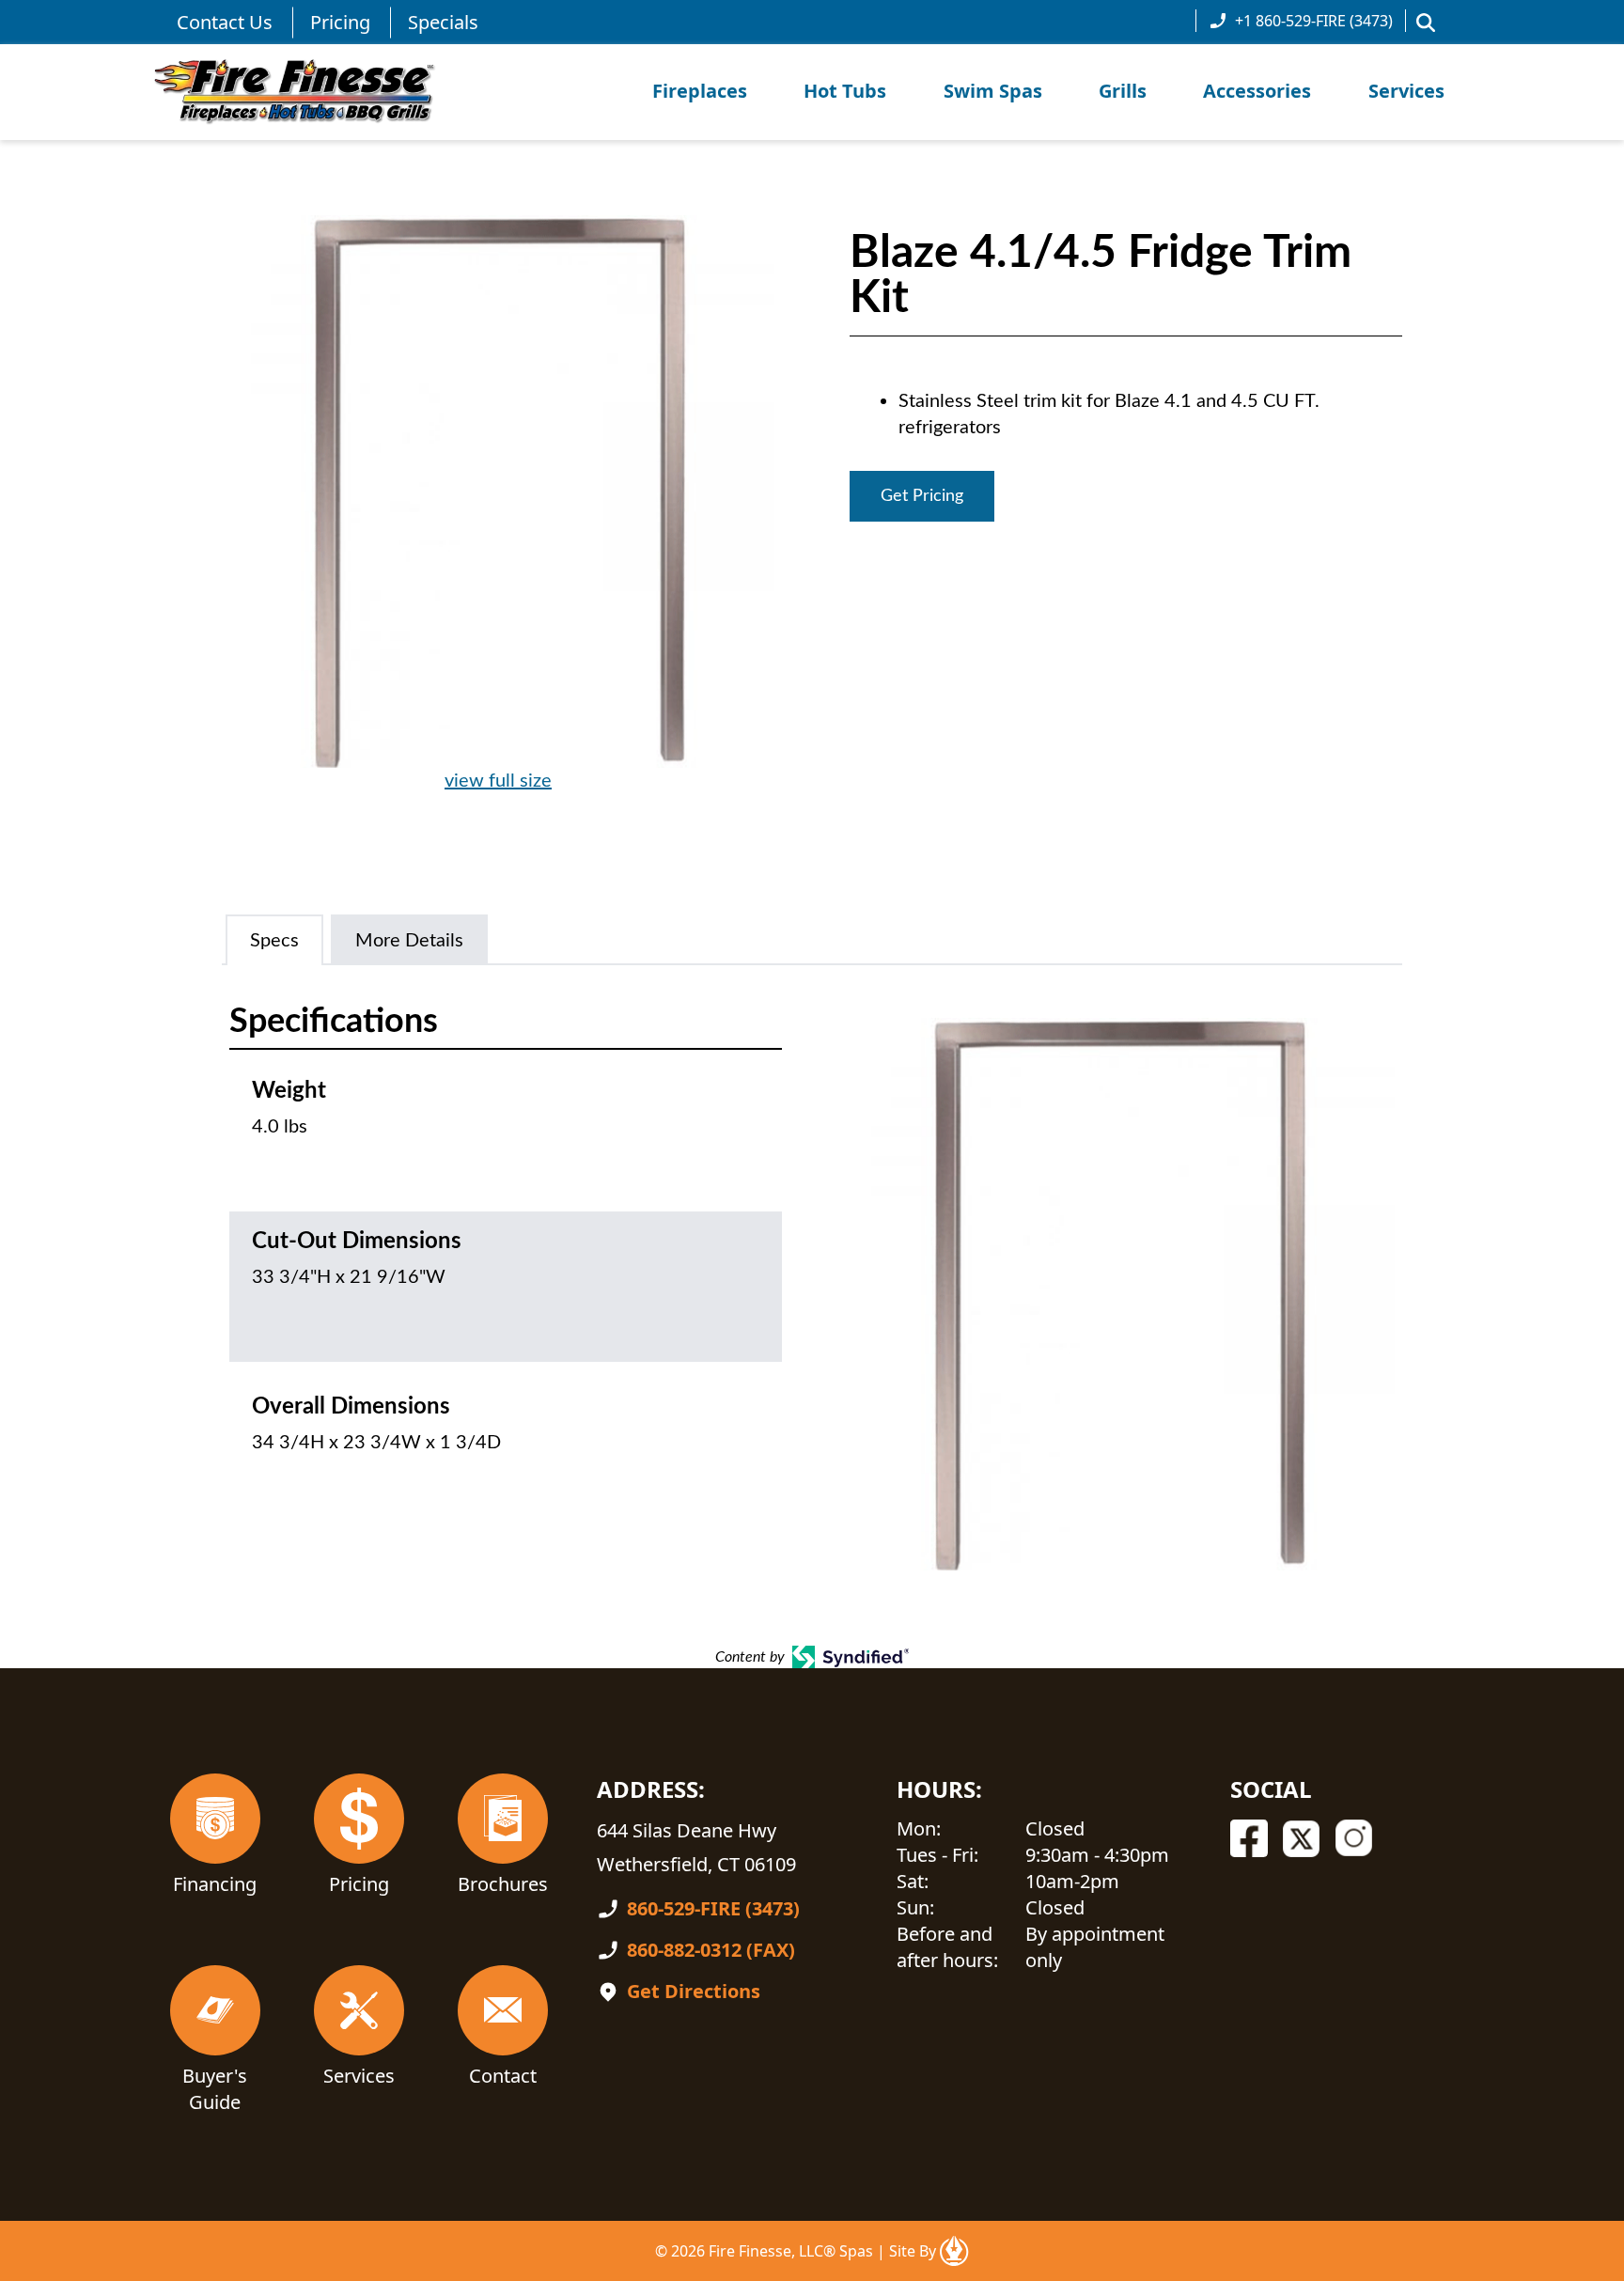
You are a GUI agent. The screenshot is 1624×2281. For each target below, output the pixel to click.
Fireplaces (700, 91)
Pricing (340, 22)
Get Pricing (922, 496)
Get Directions (694, 1991)
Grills (1123, 91)
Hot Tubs (845, 91)
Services (1406, 91)
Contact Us (225, 22)
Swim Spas (993, 91)
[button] (1426, 23)
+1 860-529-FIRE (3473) (1314, 21)
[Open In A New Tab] (954, 2251)
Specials (443, 22)
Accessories (1257, 91)
